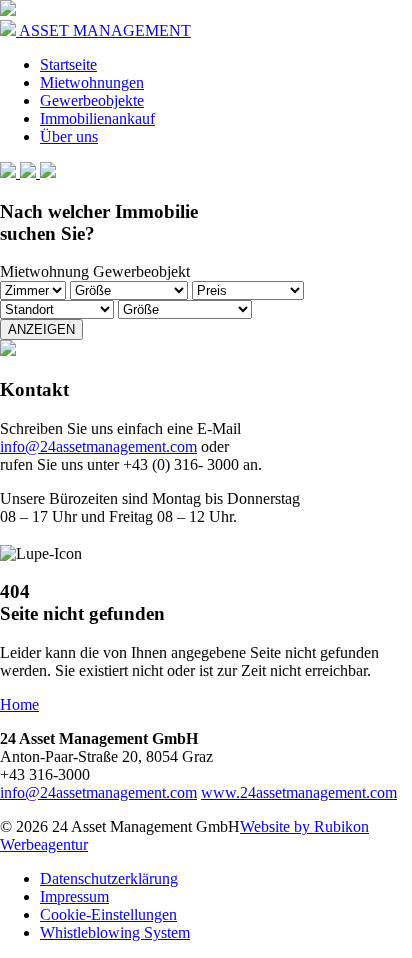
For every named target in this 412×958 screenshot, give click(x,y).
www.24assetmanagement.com (299, 792)
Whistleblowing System (115, 932)
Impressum (74, 896)
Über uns (69, 136)
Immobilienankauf (97, 118)
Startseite (68, 64)
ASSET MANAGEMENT (103, 30)
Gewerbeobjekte (92, 100)
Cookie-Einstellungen (108, 914)
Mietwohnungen (92, 82)
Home (19, 704)
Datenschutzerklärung (109, 878)
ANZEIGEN (41, 329)
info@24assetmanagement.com (98, 446)
